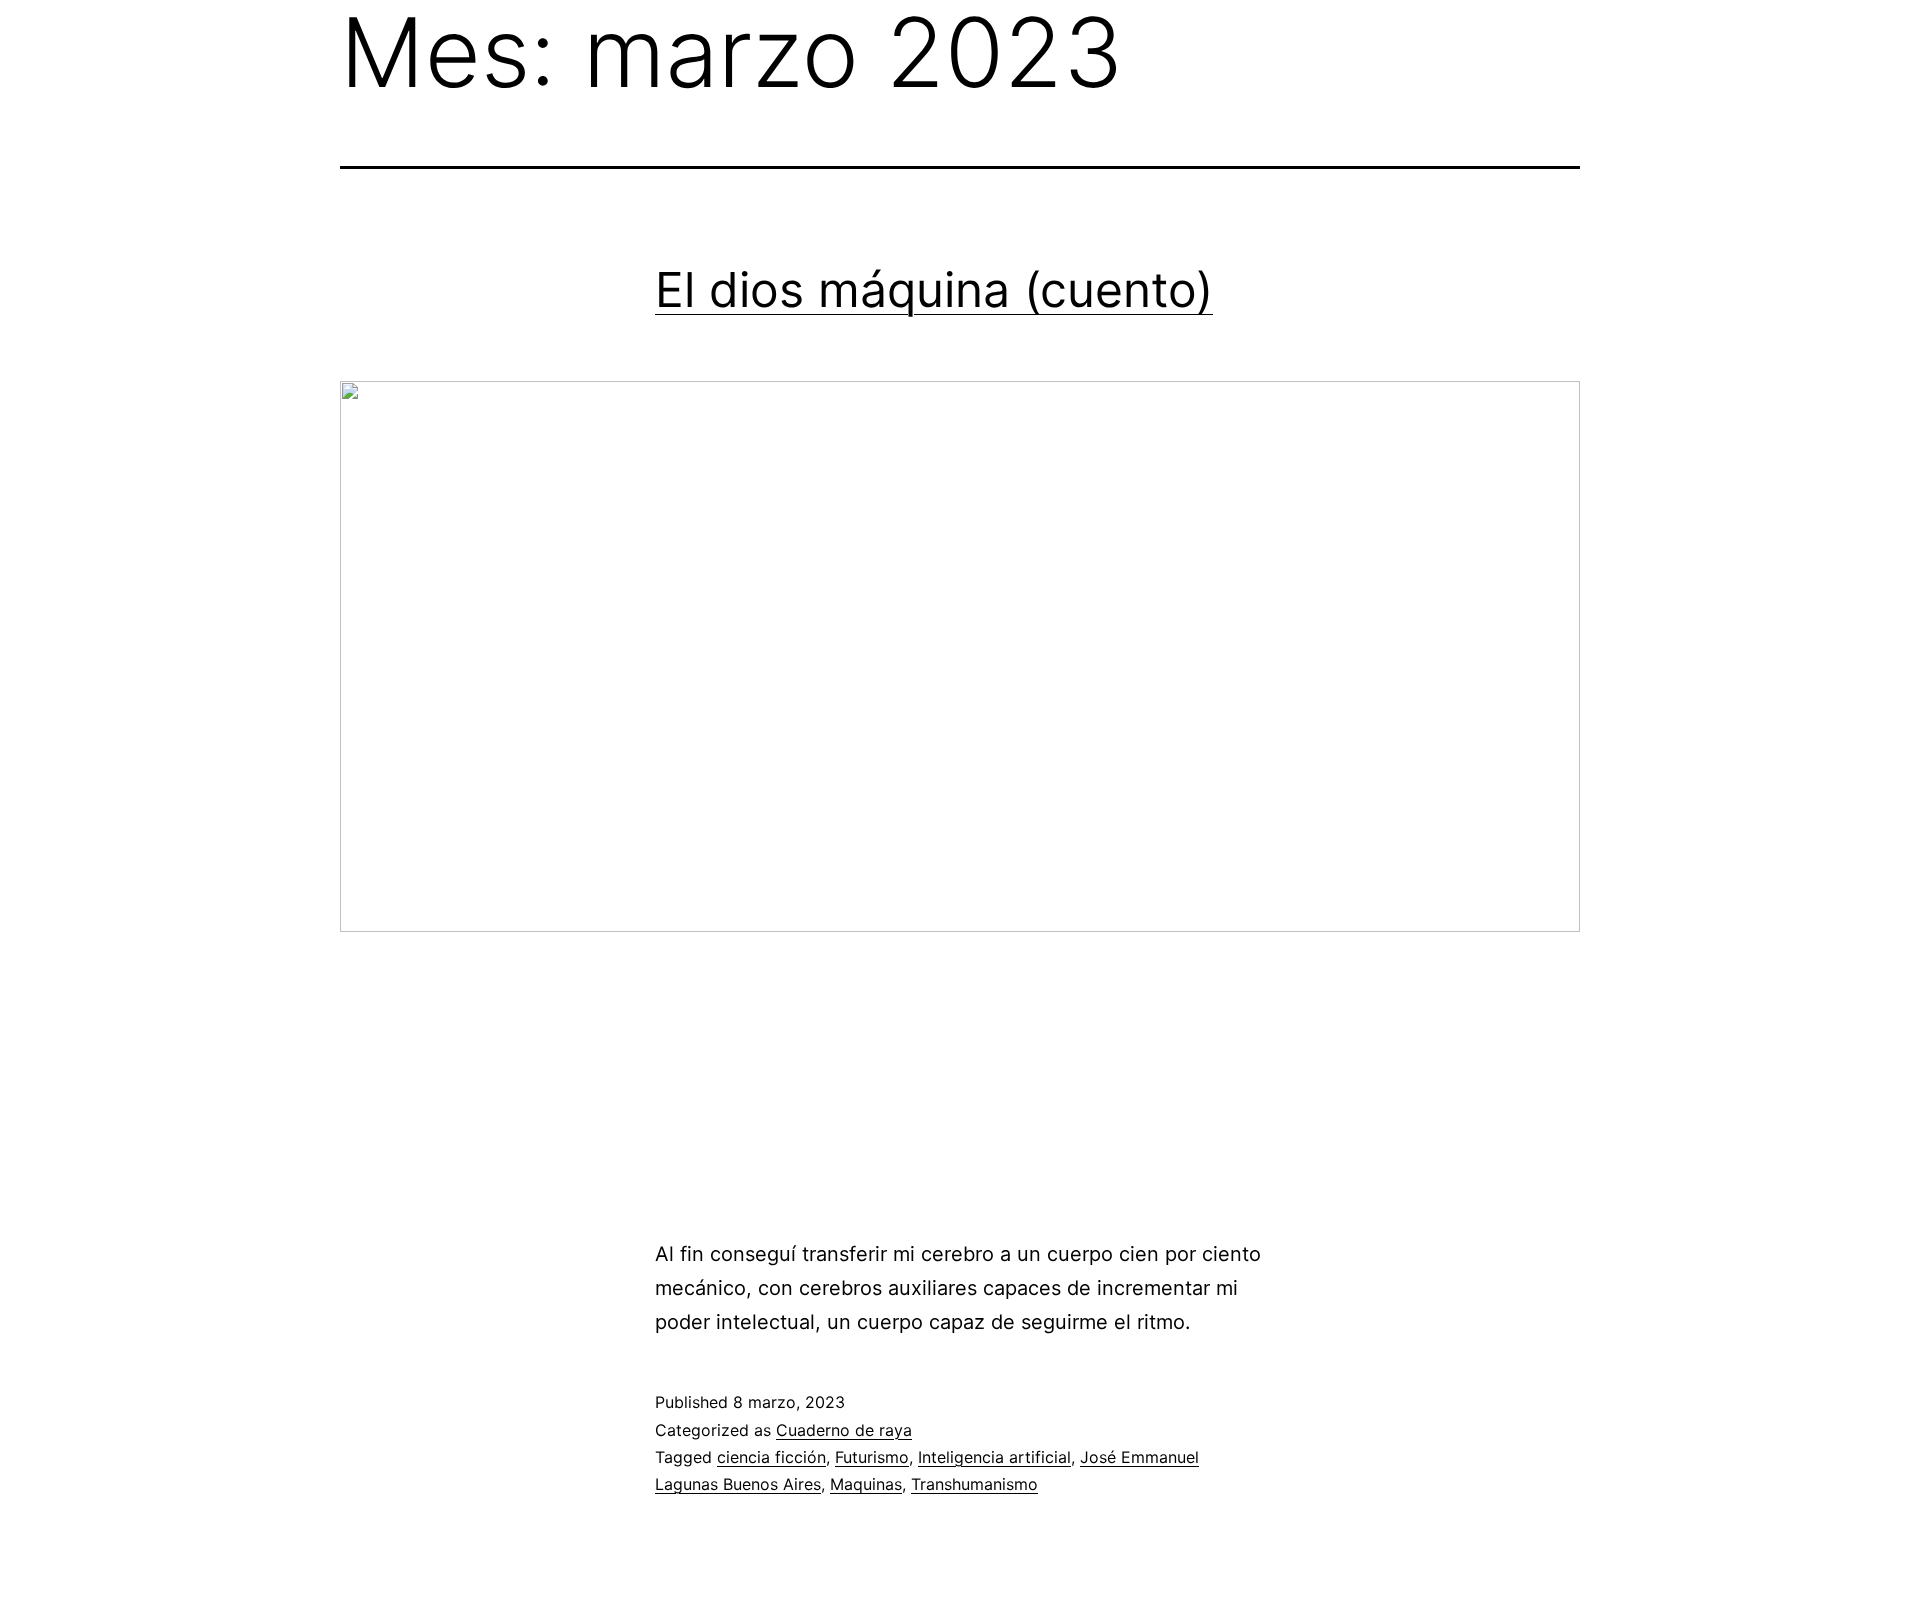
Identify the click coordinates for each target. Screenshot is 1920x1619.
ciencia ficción (771, 1457)
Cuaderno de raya (844, 1430)
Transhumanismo (974, 1484)
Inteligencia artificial (994, 1457)
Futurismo (872, 1457)
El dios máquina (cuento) (934, 289)
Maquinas (866, 1484)
